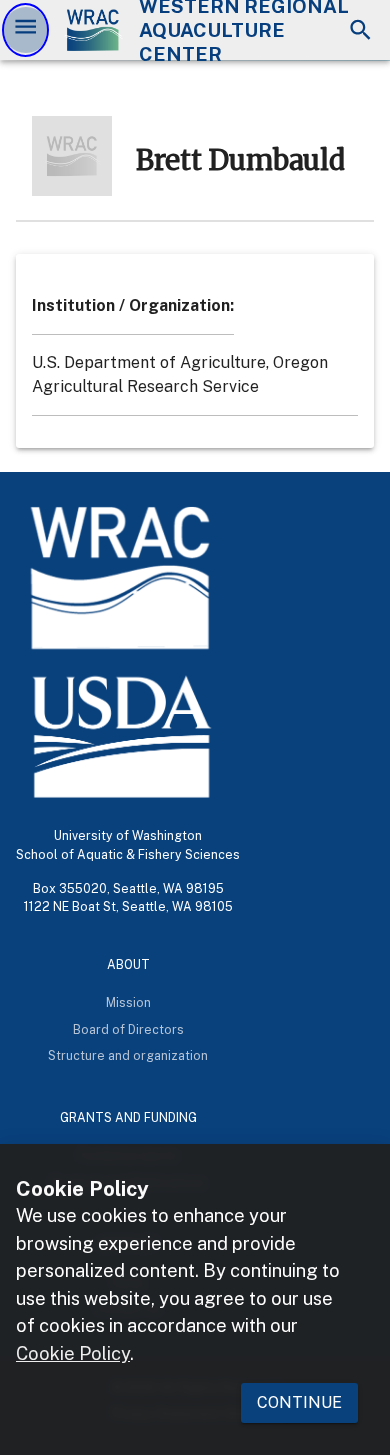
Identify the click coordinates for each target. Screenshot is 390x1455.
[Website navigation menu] (25, 30)
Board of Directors (128, 1029)
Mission (128, 1002)
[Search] (360, 29)
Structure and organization (128, 1055)
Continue (299, 1402)
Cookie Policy (73, 1353)
